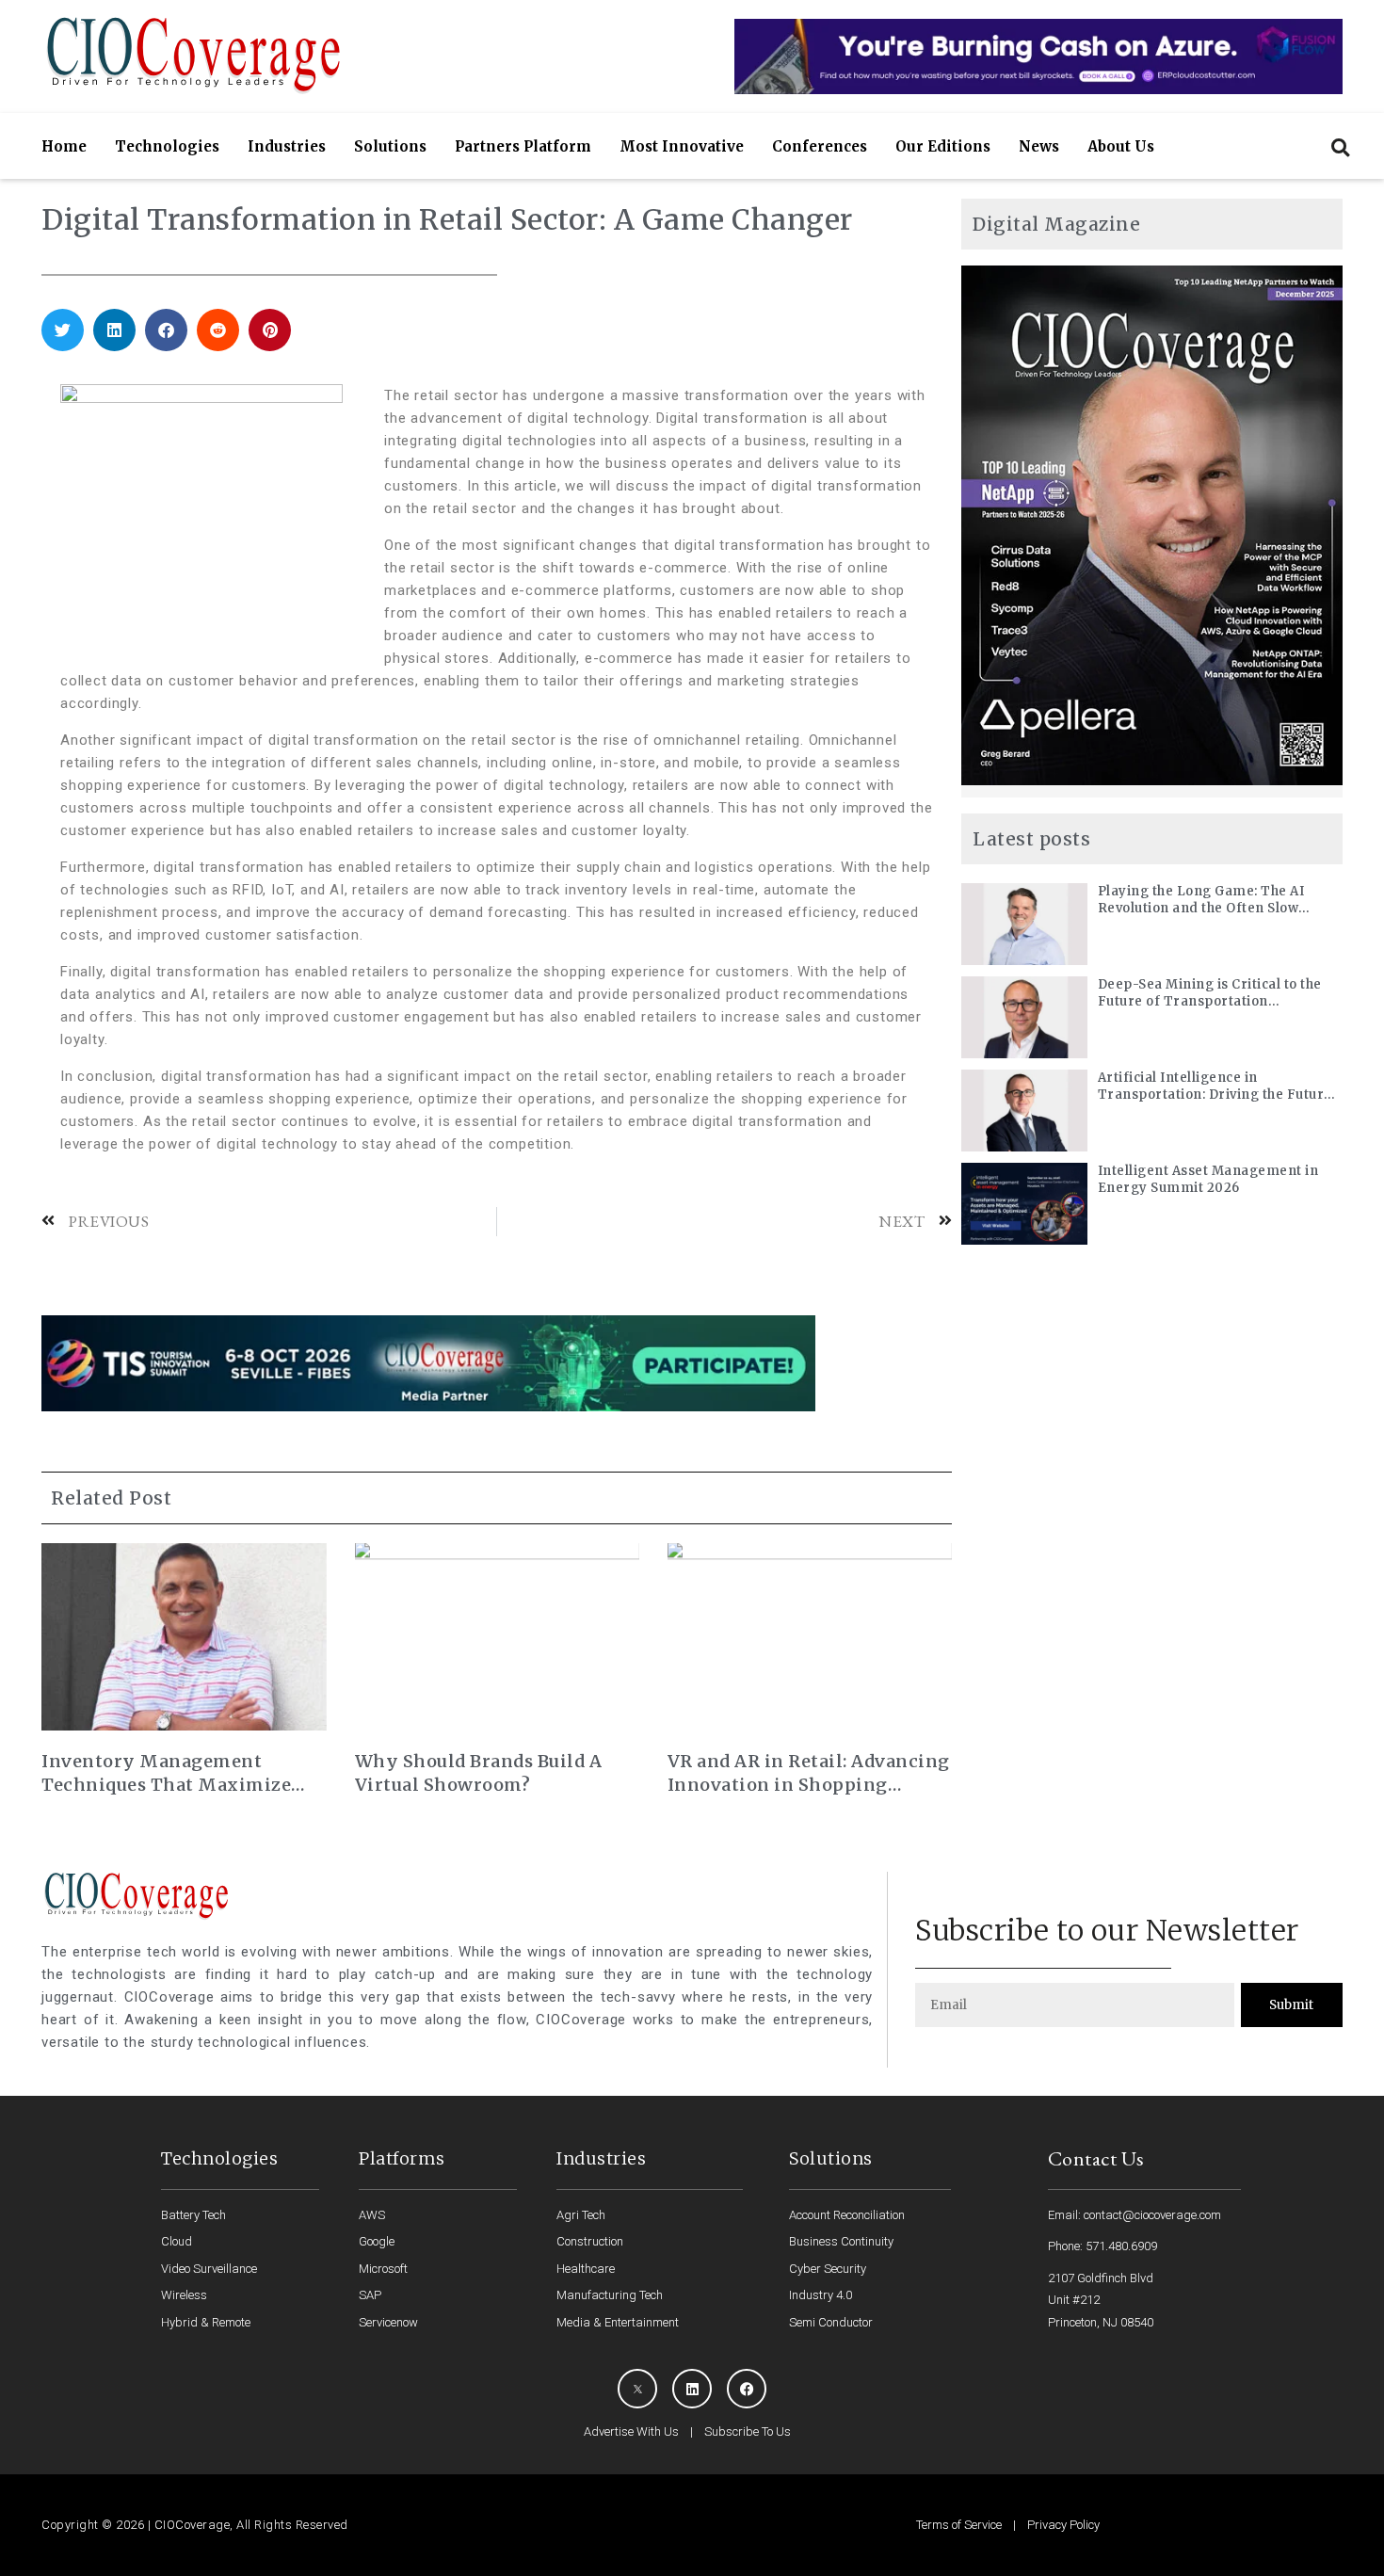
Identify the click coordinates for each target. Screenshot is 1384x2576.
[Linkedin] (692, 2389)
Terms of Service (959, 2525)
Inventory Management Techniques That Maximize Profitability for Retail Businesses (166, 1773)
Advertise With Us (631, 2431)
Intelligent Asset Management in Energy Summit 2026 (1208, 1179)
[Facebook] (747, 2389)
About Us (1121, 146)
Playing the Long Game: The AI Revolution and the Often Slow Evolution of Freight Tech (1201, 900)
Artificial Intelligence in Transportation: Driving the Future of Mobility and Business (1215, 1087)
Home (64, 146)
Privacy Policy (1063, 2525)
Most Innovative (682, 146)
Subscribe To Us (748, 2431)
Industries (287, 146)
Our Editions (943, 146)
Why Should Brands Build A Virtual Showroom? (479, 1773)
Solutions (390, 146)
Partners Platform (523, 146)
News (1039, 146)
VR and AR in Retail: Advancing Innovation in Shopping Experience (809, 1773)
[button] (1340, 147)
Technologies (167, 146)
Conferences (820, 146)
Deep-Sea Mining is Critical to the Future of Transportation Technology (1210, 993)
